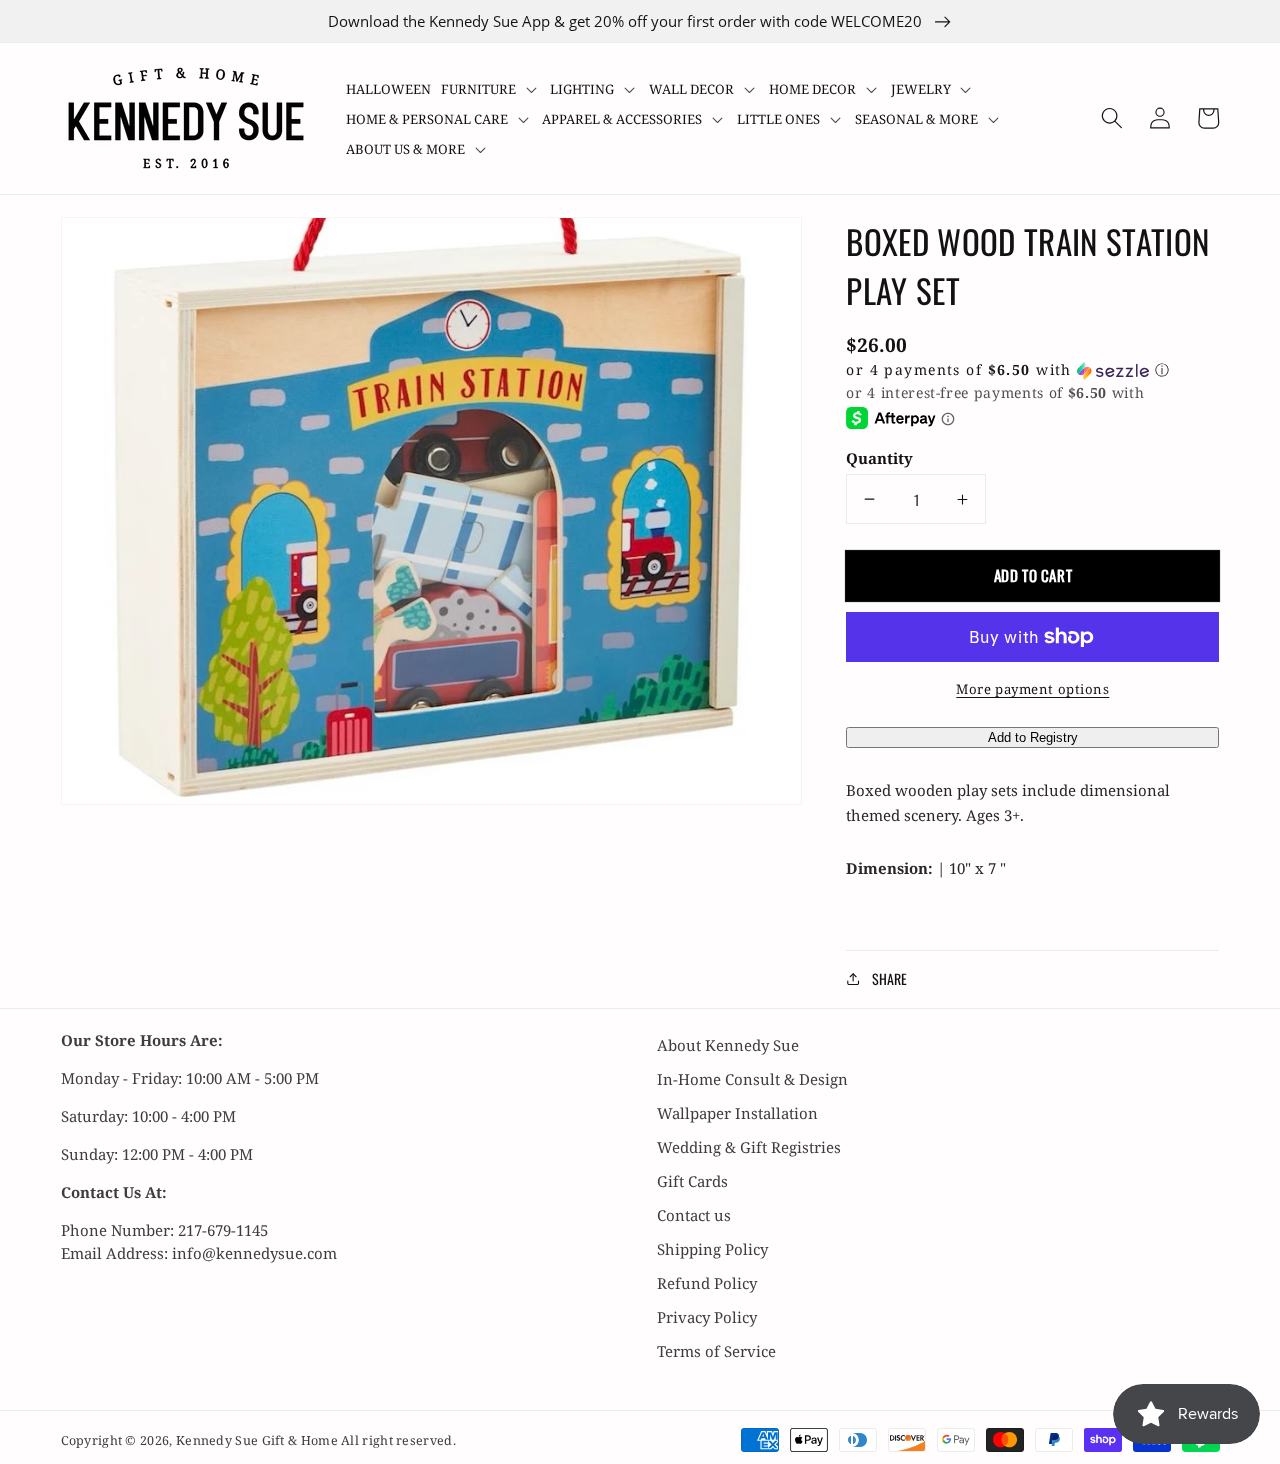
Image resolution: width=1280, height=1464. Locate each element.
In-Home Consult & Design (752, 1079)
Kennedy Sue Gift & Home (258, 1440)
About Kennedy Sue (728, 1045)
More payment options (1032, 689)
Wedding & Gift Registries (749, 1147)
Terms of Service (716, 1351)
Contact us (694, 1215)
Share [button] (889, 978)
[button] (491, 89)
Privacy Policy (707, 1317)
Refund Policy (707, 1283)
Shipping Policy (712, 1249)
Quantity (879, 458)
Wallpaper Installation (737, 1113)
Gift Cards (692, 1181)
